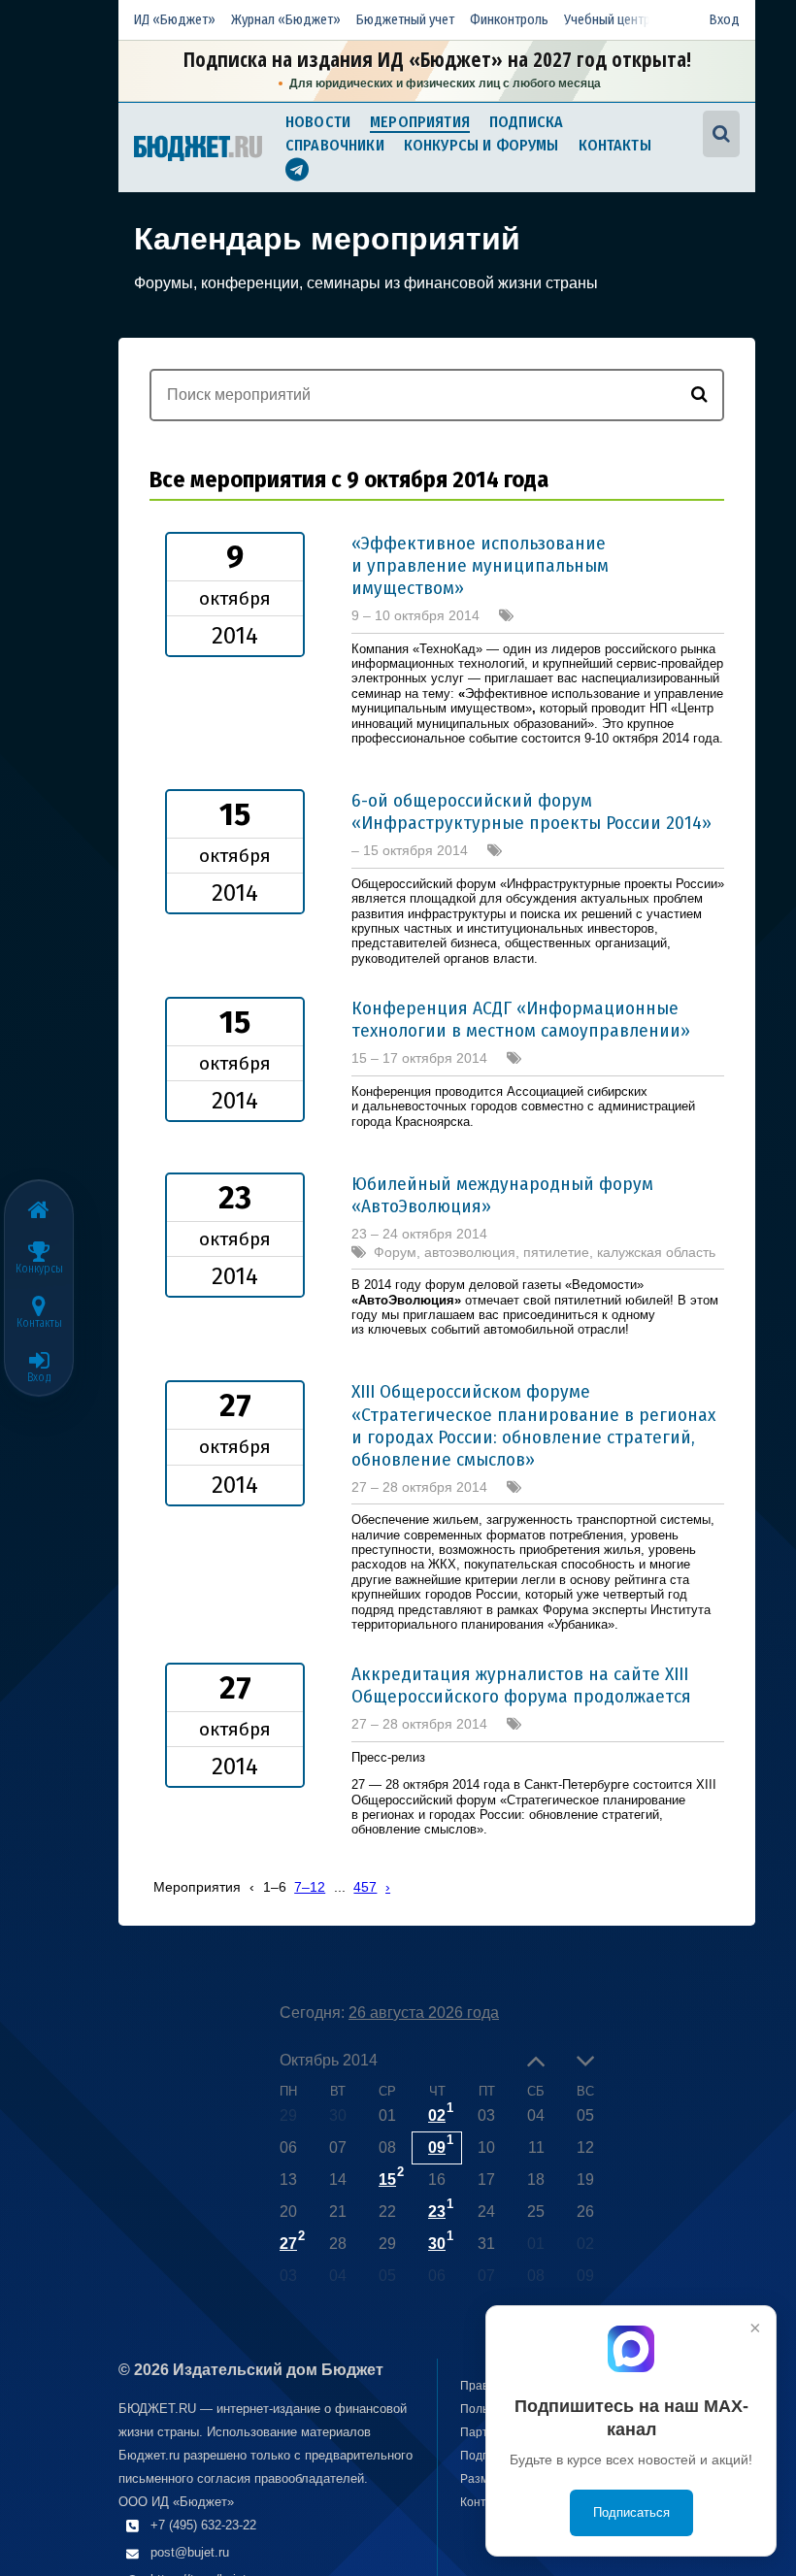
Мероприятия (420, 122)
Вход (725, 20)
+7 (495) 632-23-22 (203, 2525)
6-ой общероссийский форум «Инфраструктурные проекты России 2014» (531, 811)
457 (365, 1887)
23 (437, 2212)
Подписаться (631, 2512)
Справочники (335, 145)
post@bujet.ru (190, 2552)
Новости (318, 122)
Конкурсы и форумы (481, 145)
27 (288, 2244)
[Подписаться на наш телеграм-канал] (297, 172)
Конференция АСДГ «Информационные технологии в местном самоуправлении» (521, 1019)
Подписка (526, 122)
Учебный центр (607, 20)
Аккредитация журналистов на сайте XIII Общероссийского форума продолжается (521, 1685)
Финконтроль (509, 20)
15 (387, 2180)
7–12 (310, 1887)
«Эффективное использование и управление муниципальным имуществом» (480, 565)
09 (437, 2147)
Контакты (615, 145)
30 (437, 2244)
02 (437, 2115)
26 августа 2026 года (424, 2013)
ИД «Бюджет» (175, 20)
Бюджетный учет (405, 20)
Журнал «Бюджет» (286, 20)
